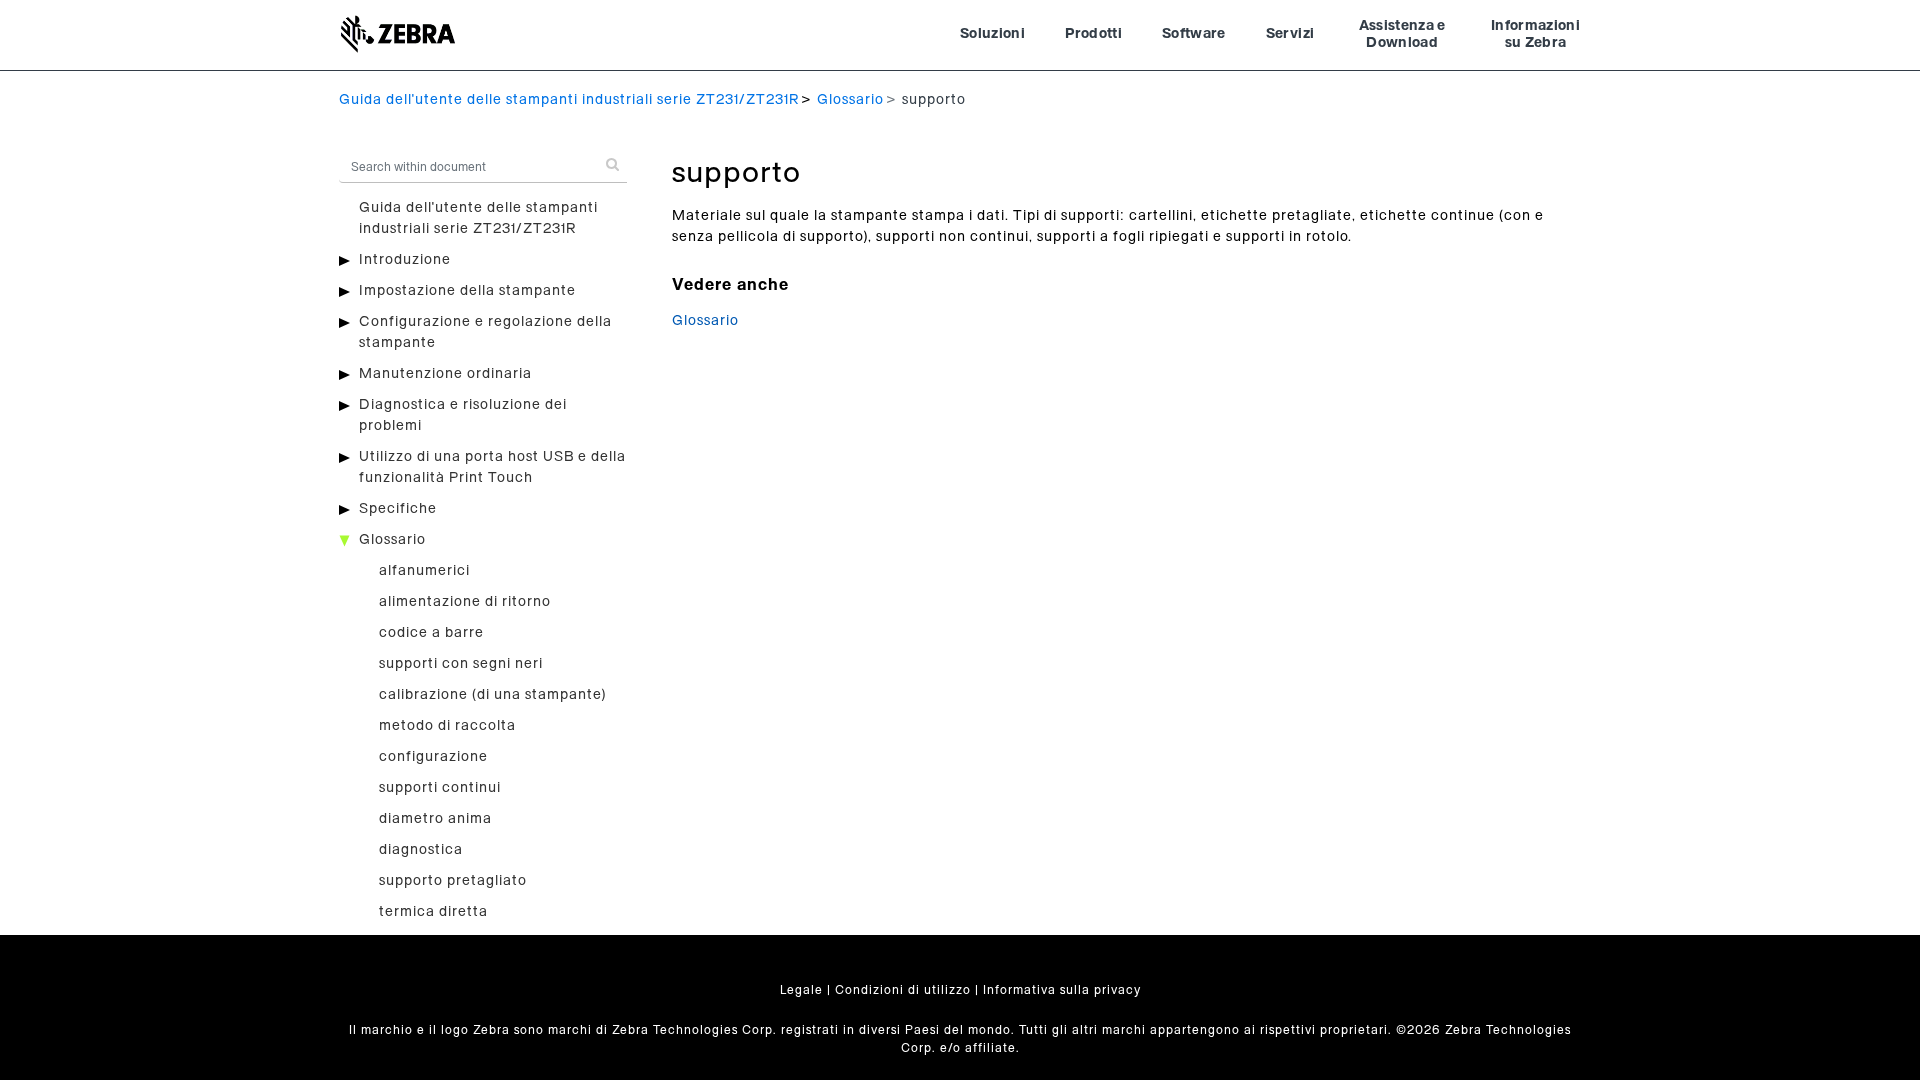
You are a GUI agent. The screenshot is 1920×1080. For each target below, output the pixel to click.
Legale (801, 990)
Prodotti (1093, 34)
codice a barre (431, 633)
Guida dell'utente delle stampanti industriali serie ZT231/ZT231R (569, 100)
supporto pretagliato (453, 881)
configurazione (433, 757)
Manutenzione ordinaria (445, 374)
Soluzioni (992, 34)
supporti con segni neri (461, 664)
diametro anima (435, 819)
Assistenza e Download (1402, 35)
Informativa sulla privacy (1062, 990)
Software (1194, 34)
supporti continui (440, 788)
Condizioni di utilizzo (903, 990)
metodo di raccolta (447, 726)
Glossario (850, 100)
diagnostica (421, 850)
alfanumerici (424, 571)
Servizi (1290, 34)
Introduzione (405, 260)
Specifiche (398, 509)
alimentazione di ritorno (465, 602)
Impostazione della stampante (467, 291)
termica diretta (433, 912)
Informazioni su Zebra (1535, 35)
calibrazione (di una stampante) (493, 695)
